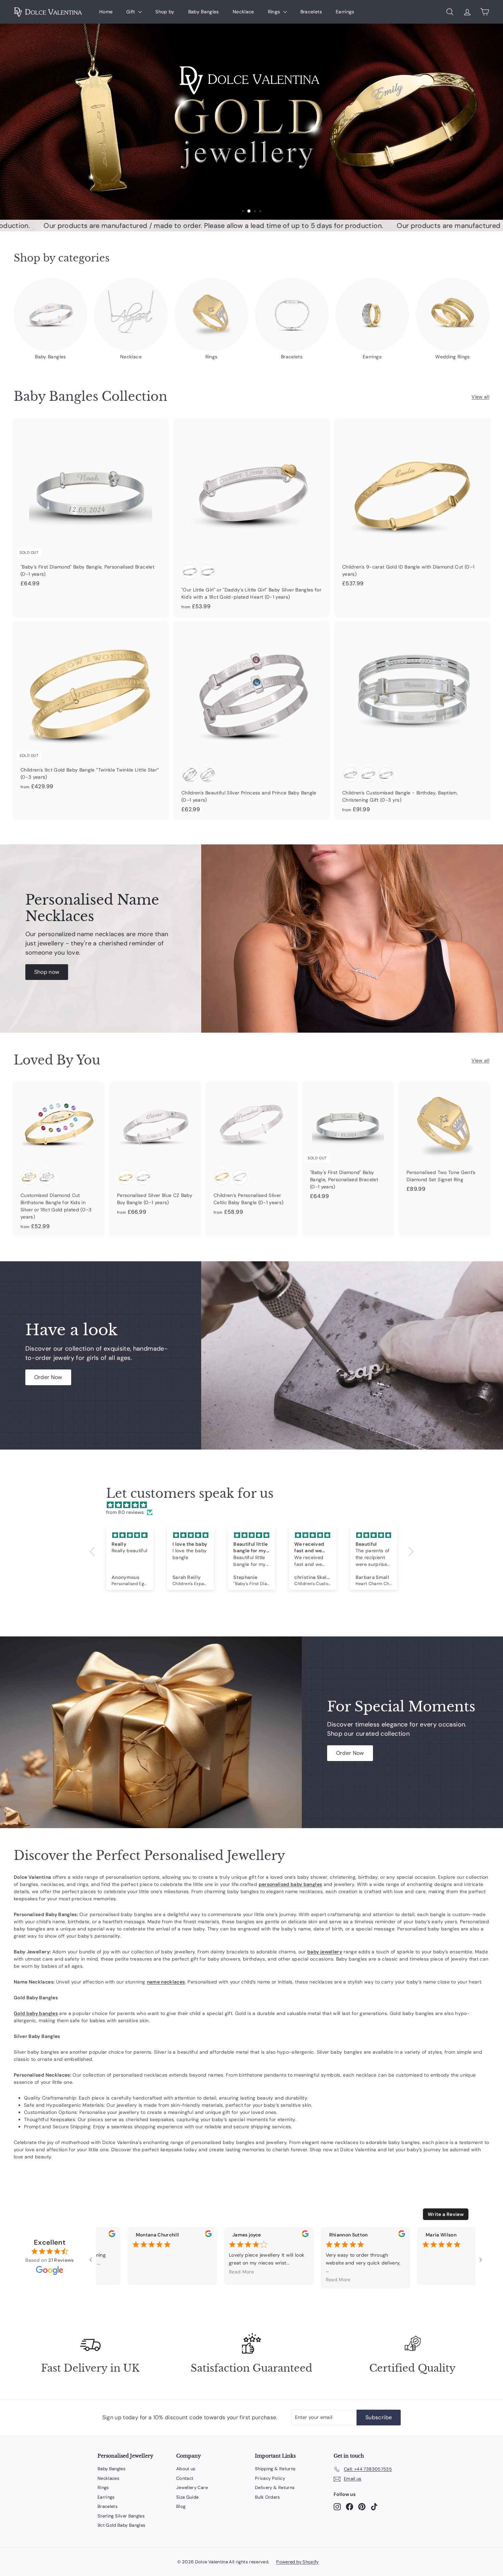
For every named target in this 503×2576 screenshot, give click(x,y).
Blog (181, 2506)
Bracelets (311, 12)
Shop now (47, 972)
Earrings (345, 12)
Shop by (165, 12)
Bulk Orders (268, 2497)
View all (480, 397)
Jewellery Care (192, 2488)
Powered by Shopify (297, 2562)
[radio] (190, 572)
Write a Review (446, 2214)
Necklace (243, 12)
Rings (275, 12)
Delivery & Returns (275, 2488)
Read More (230, 2272)
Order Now (48, 1377)
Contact (185, 2478)
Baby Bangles (204, 12)
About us (186, 2469)
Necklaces (108, 2478)
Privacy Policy (270, 2478)
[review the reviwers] (100, 2235)
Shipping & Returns (275, 2469)
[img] (255, 1505)
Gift (131, 12)
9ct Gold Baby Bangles (121, 2525)
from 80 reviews (125, 1512)
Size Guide (188, 2497)
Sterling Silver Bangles (121, 2516)
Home (106, 12)
